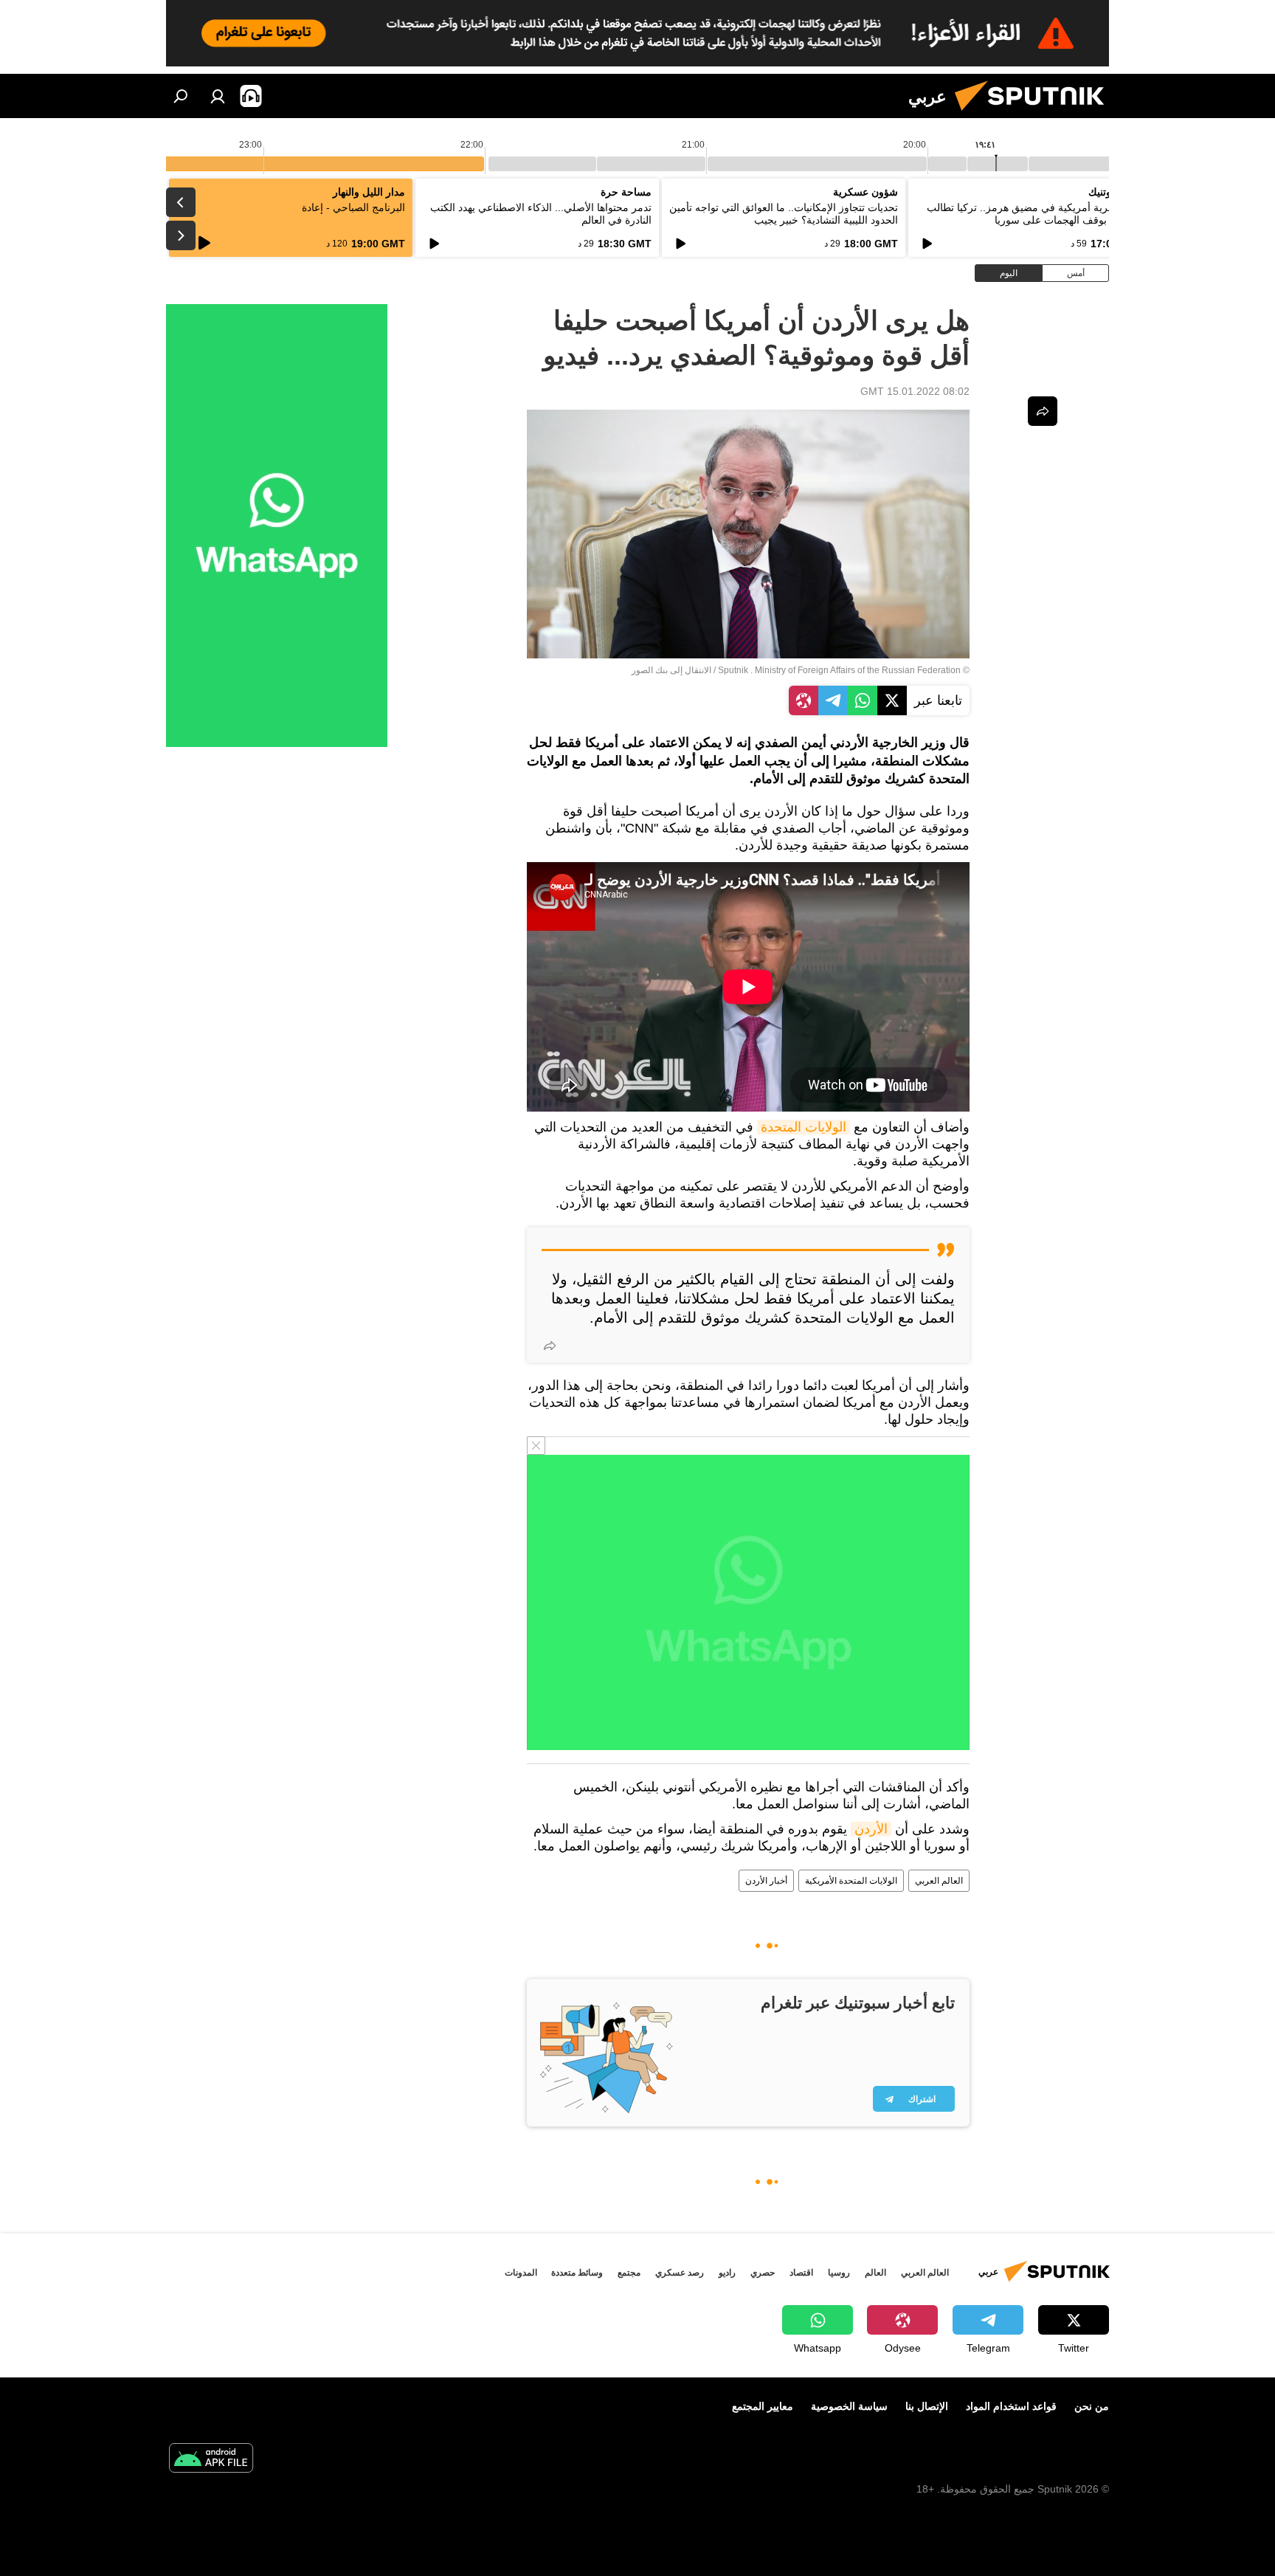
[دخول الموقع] (218, 96)
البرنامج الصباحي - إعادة (353, 207)
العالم (875, 2273)
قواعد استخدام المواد (1011, 2406)
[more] (550, 1346)
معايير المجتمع (763, 2406)
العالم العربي (939, 1881)
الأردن (871, 1829)
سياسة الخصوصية (849, 2406)
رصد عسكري (680, 2273)
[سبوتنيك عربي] (1035, 114)
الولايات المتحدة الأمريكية (851, 1881)
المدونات (521, 2273)
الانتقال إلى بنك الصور (671, 670)
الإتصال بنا (927, 2406)
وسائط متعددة (577, 2273)
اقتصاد (801, 2273)
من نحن (1092, 2406)
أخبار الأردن (766, 1881)
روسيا (839, 2273)
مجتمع (629, 2273)
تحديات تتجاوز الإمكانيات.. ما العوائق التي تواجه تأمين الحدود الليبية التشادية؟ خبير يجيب (784, 214)
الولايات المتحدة (804, 1127)
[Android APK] (211, 2460)
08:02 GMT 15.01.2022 (915, 391)
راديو (727, 2273)
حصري (763, 2273)
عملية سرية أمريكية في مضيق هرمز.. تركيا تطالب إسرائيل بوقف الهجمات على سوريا (1036, 214)
